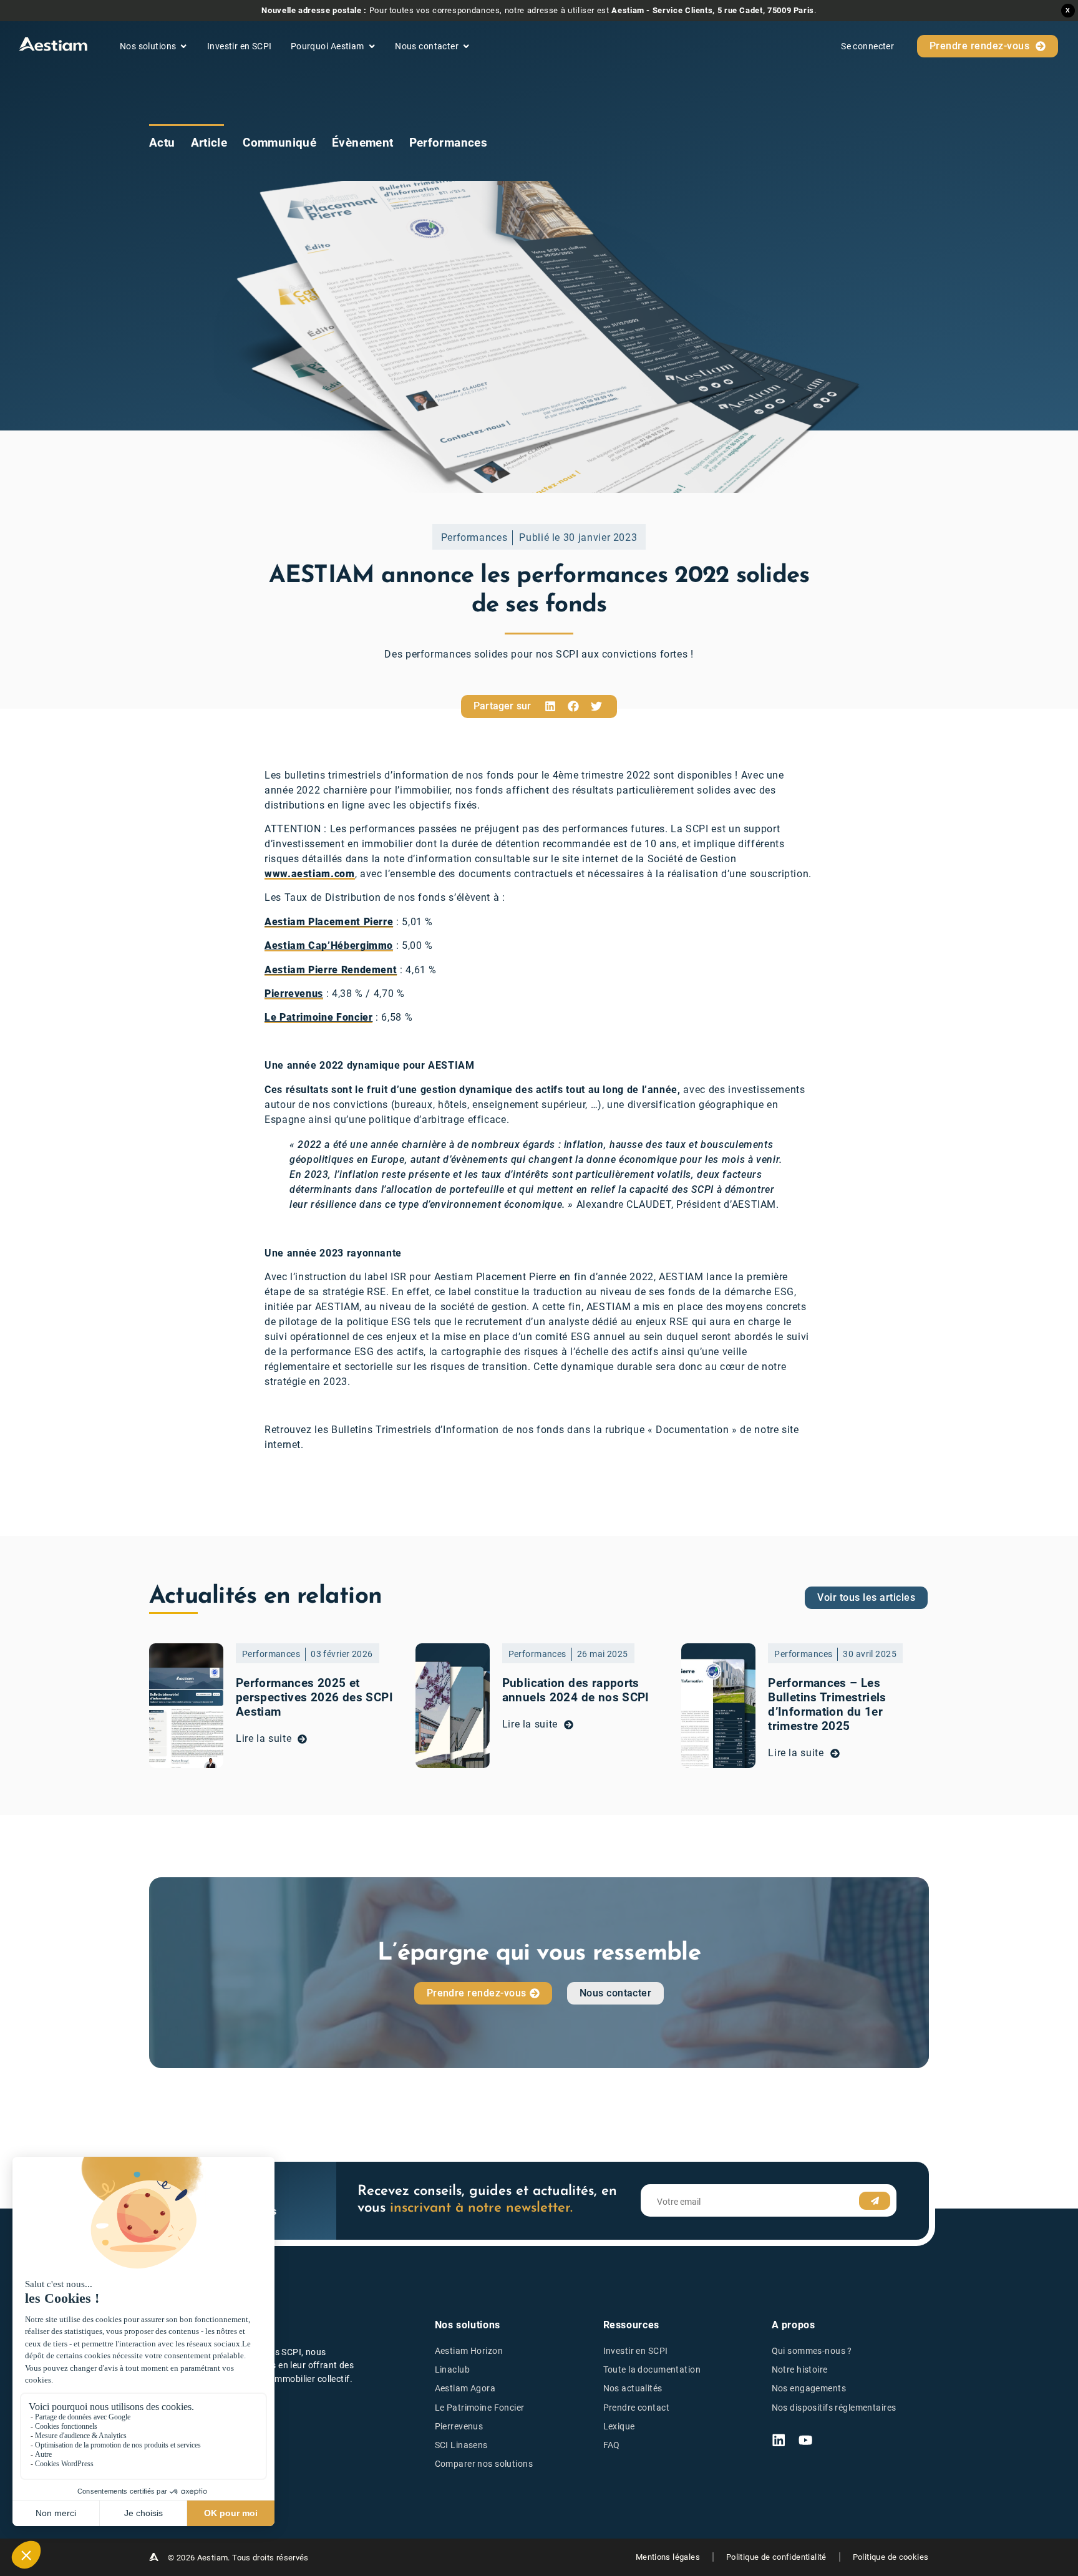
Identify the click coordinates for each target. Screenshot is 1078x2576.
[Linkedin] (779, 2440)
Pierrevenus (459, 2427)
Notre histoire (800, 2370)
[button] (550, 707)
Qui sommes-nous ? (812, 2351)
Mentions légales (668, 2557)
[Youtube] (805, 2440)
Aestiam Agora (465, 2389)
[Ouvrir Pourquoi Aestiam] (372, 46)
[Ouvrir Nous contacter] (466, 46)
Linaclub (452, 2370)
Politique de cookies (891, 2557)
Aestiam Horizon (469, 2351)
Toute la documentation (652, 2370)
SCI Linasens (461, 2445)
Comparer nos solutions (484, 2464)
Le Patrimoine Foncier (480, 2408)
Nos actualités (633, 2389)
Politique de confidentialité (776, 2557)
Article (209, 143)
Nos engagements (809, 2389)
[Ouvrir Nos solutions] (183, 46)
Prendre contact (636, 2408)
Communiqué (279, 143)
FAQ (612, 2445)
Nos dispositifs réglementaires (834, 2408)
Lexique (619, 2427)
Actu (162, 143)
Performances (449, 143)
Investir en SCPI (636, 2351)
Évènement (362, 143)
